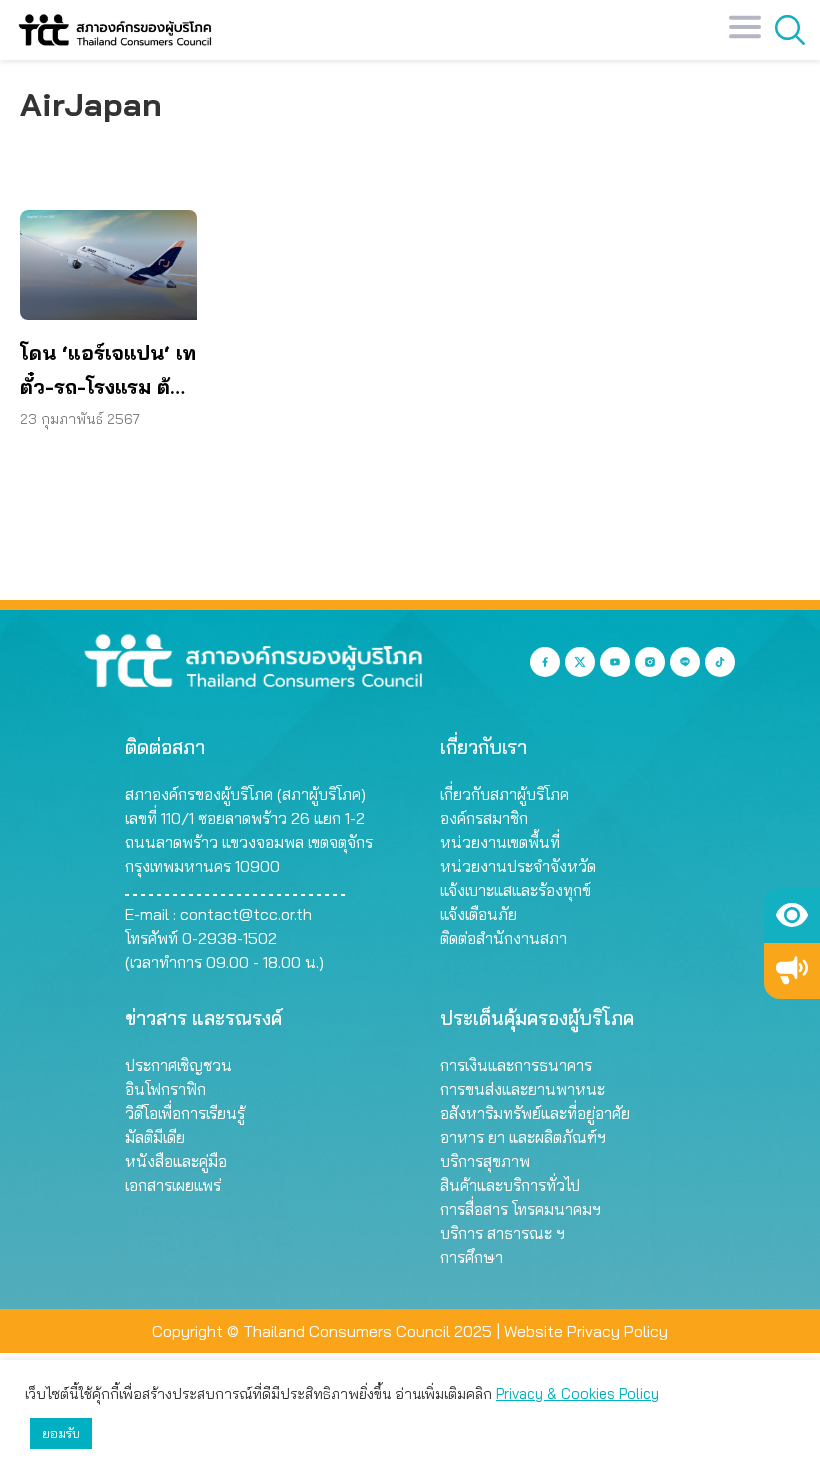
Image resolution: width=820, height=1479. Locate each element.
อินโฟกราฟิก (165, 1089)
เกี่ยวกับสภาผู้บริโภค (504, 794)
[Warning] (792, 971)
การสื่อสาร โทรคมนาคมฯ (520, 1209)
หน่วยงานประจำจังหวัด (518, 866)
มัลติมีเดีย (155, 1137)
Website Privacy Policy (586, 1331)
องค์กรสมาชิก (484, 818)
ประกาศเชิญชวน (178, 1065)
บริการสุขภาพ (485, 1161)
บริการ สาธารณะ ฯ (502, 1233)
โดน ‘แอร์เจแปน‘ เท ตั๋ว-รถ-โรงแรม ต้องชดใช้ (108, 372)
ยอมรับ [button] (61, 1433)
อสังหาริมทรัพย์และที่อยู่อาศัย (535, 1113)
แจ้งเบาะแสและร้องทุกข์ (515, 890)
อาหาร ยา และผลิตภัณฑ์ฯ (523, 1137)
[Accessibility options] (792, 915)
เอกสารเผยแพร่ (173, 1185)
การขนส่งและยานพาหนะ (522, 1089)
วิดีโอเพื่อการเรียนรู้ (185, 1113)
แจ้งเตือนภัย (478, 914)
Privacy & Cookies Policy (577, 1393)
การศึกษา (471, 1257)
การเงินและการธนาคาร (516, 1065)
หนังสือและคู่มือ (176, 1161)
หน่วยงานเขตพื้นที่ (500, 842)
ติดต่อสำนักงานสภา (503, 938)
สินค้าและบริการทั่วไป (510, 1185)
